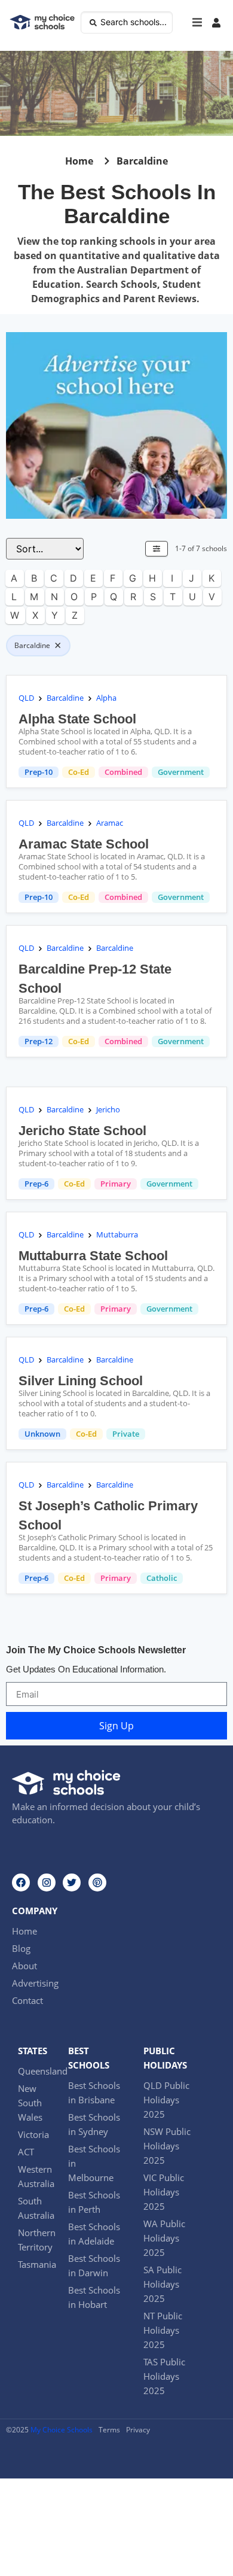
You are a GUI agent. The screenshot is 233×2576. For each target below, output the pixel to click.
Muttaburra (117, 1234)
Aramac (110, 823)
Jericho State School (82, 1131)
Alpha (106, 698)
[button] (197, 23)
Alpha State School (77, 719)
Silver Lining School (81, 1381)
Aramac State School (84, 844)
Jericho (108, 1109)
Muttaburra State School (93, 1256)
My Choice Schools (62, 2430)
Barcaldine (65, 698)
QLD (26, 698)
